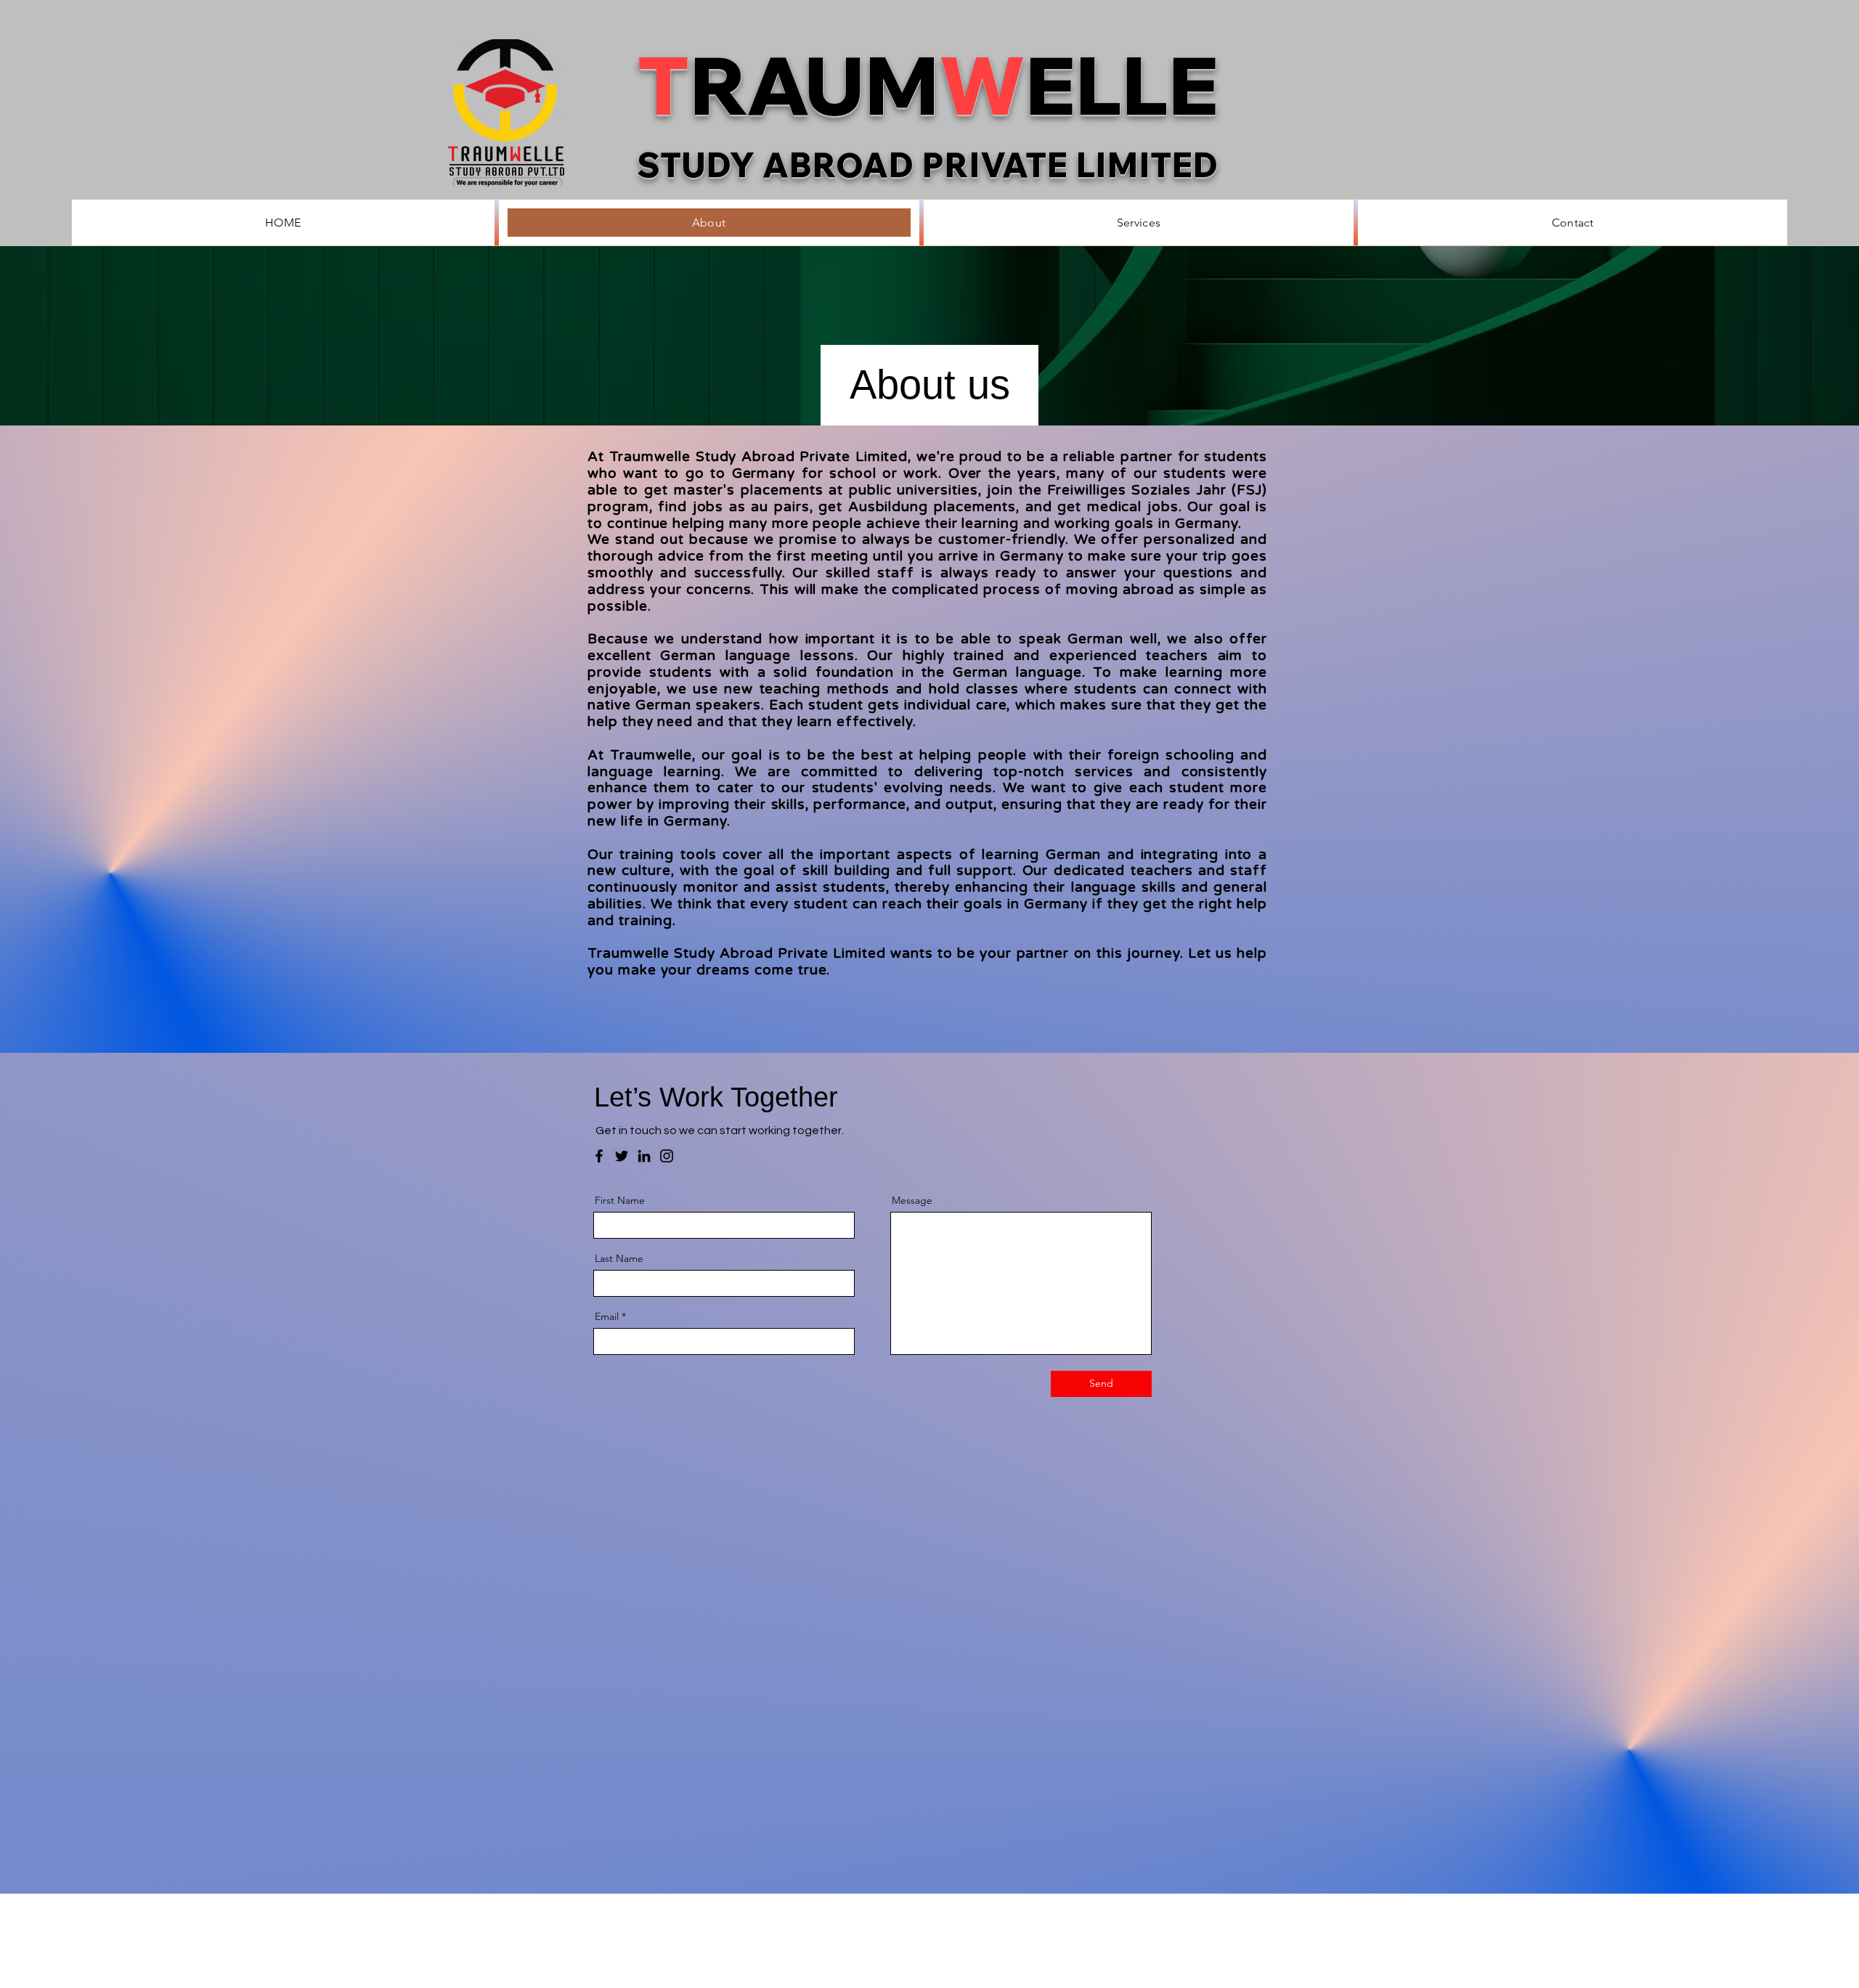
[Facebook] (599, 1156)
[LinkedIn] (644, 1156)
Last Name (619, 1258)
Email (607, 1316)
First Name (620, 1200)
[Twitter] (622, 1156)
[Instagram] (667, 1156)
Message (912, 1200)
